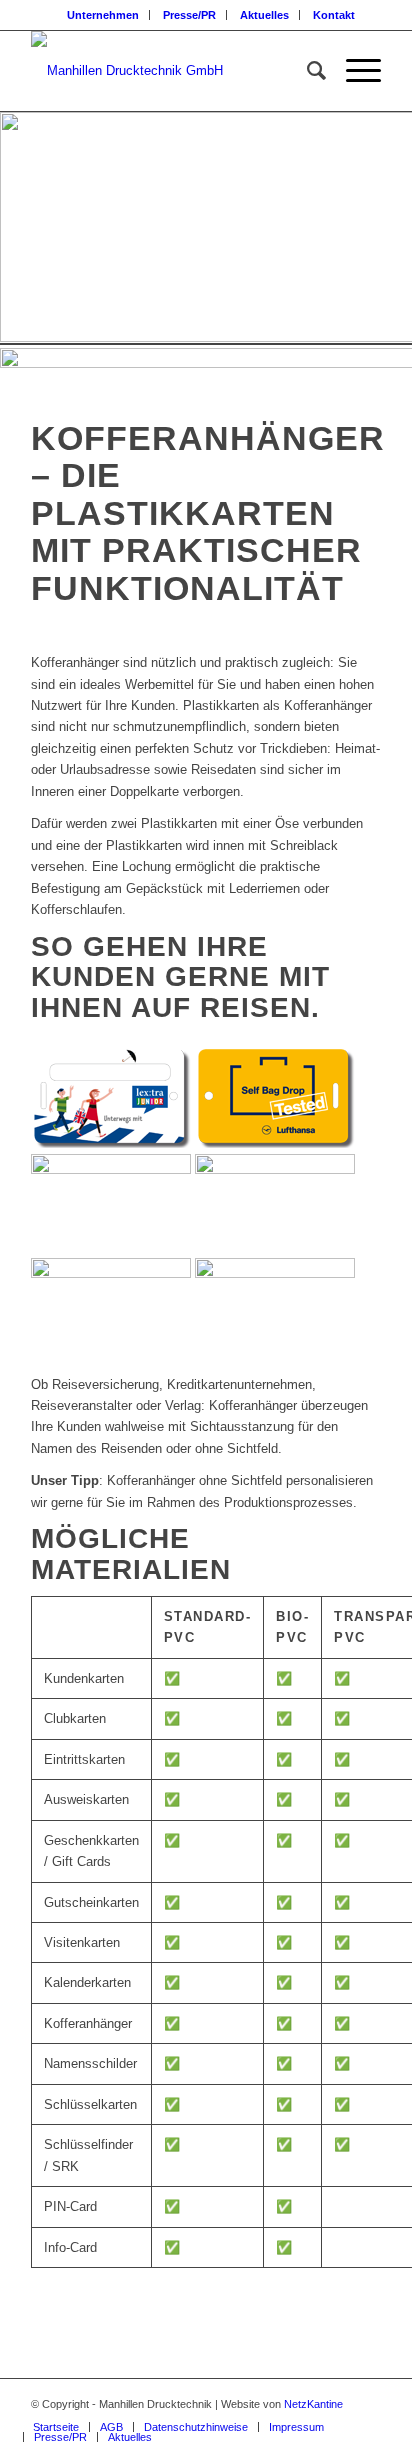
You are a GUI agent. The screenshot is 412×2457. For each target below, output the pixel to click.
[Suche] (306, 71)
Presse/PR (189, 15)
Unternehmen (103, 15)
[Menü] (353, 71)
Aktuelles (264, 15)
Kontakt (334, 15)
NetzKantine (313, 2404)
